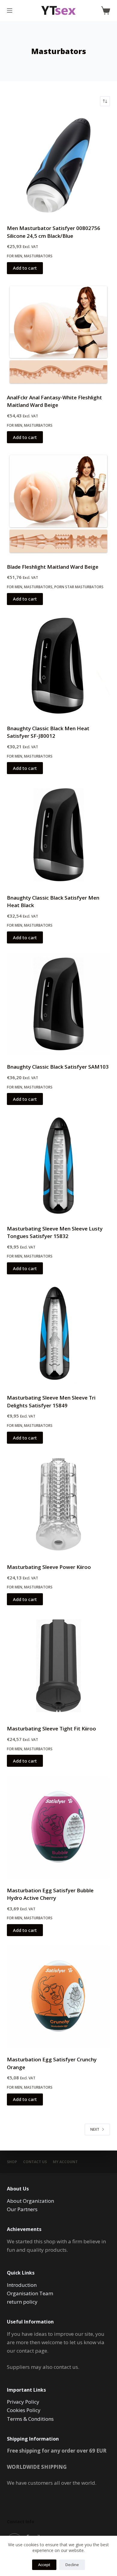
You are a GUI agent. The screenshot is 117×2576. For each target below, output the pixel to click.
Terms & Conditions (30, 2419)
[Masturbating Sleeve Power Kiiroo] (58, 1504)
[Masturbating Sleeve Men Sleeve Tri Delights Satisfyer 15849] (58, 1335)
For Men (15, 256)
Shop (12, 2162)
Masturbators (38, 256)
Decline (72, 2565)
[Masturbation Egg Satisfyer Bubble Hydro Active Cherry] (58, 1827)
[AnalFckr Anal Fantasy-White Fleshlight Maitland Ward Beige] (58, 335)
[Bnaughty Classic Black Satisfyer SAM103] (58, 1004)
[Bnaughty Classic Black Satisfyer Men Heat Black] (58, 835)
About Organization (30, 2201)
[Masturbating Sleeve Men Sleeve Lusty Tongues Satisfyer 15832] (58, 1165)
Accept (44, 2565)
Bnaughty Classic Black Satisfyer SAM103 (58, 1067)
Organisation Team (30, 2293)
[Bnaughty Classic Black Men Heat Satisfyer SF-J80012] (58, 666)
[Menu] (10, 11)
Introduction (22, 2285)
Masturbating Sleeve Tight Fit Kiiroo (51, 1728)
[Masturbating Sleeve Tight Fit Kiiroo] (58, 1666)
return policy (22, 2302)
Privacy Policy (23, 2402)
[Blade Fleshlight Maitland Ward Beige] (58, 504)
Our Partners (22, 2209)
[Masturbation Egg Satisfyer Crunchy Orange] (58, 1997)
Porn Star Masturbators (79, 587)
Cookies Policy (24, 2410)
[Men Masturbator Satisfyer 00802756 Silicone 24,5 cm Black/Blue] (58, 165)
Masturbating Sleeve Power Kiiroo (49, 1567)
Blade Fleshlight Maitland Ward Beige (53, 567)
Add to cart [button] (25, 268)
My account (65, 2162)
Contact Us (35, 2162)
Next (95, 2129)
